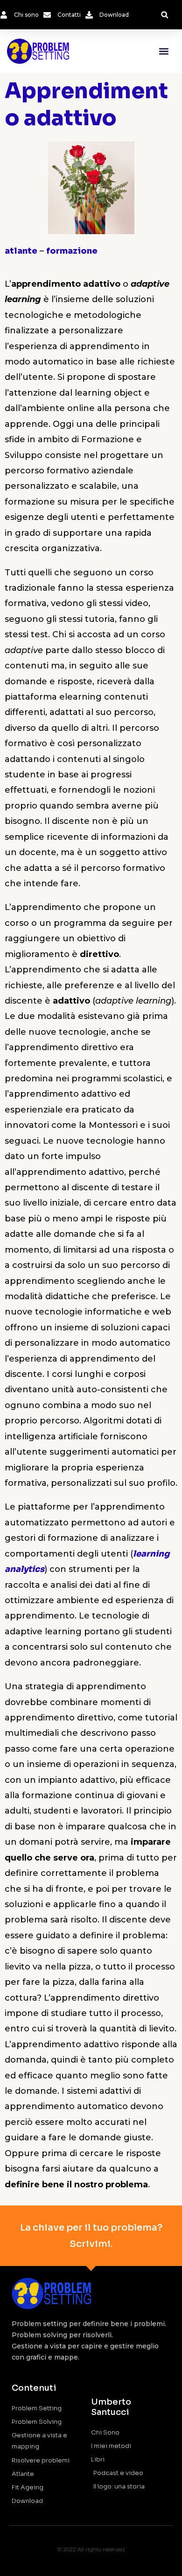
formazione (72, 251)
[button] (164, 15)
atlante (21, 251)
